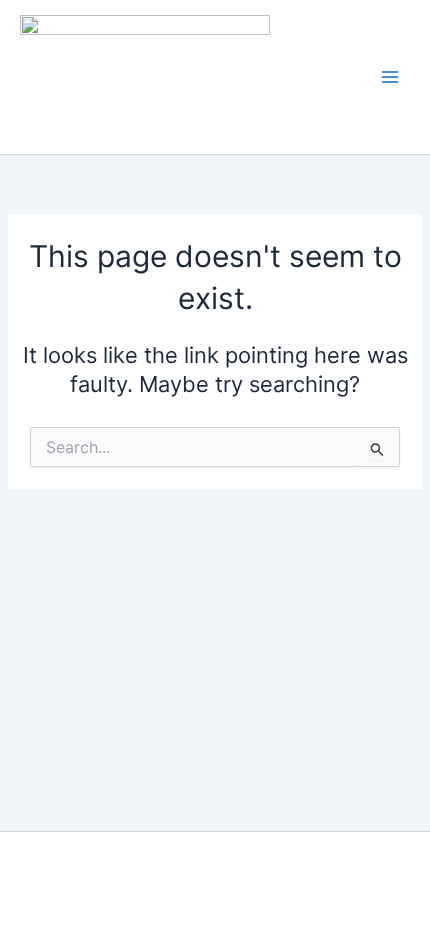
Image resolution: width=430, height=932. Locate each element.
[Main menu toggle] (390, 77)
